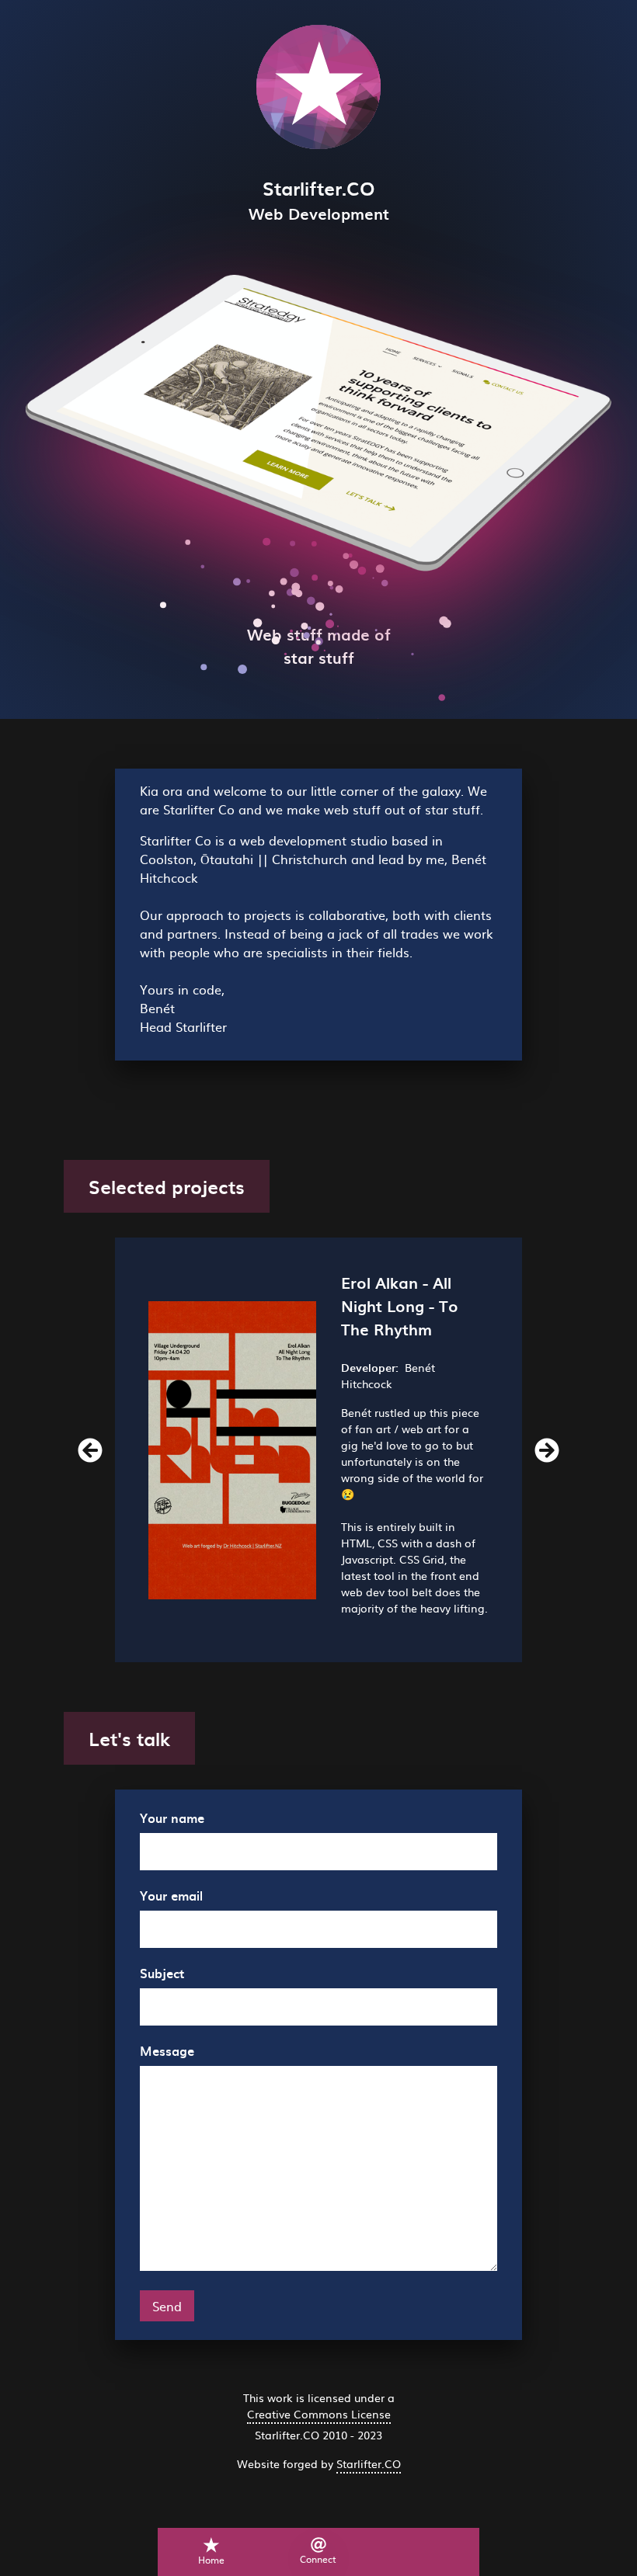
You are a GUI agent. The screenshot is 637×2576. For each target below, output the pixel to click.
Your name (172, 1817)
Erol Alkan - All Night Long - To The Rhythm (400, 1306)
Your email (171, 1895)
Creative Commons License (319, 2414)
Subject (162, 1973)
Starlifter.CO (369, 2463)
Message (167, 2050)
